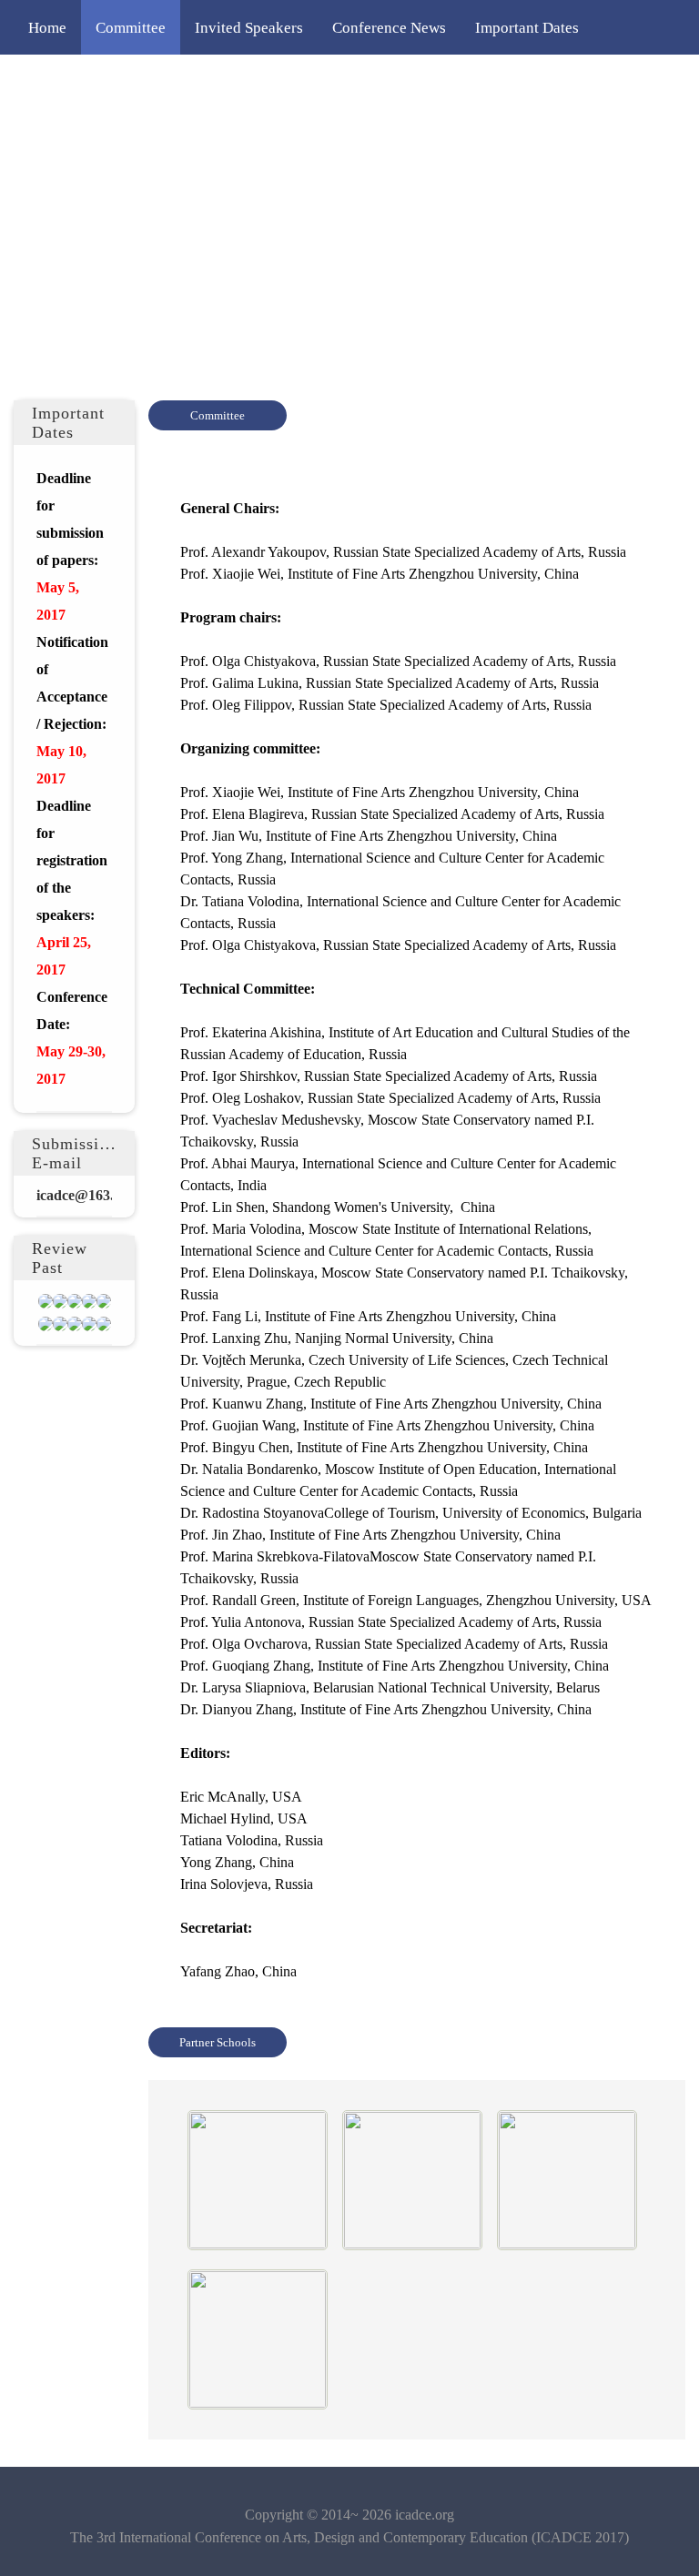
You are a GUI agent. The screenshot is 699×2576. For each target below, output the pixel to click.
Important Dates (527, 27)
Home (47, 27)
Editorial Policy (456, 82)
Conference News (389, 27)
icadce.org (425, 2515)
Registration (336, 82)
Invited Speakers (249, 27)
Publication (259, 136)
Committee (131, 27)
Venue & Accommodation (111, 136)
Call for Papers (76, 82)
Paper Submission (210, 82)
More (342, 136)
